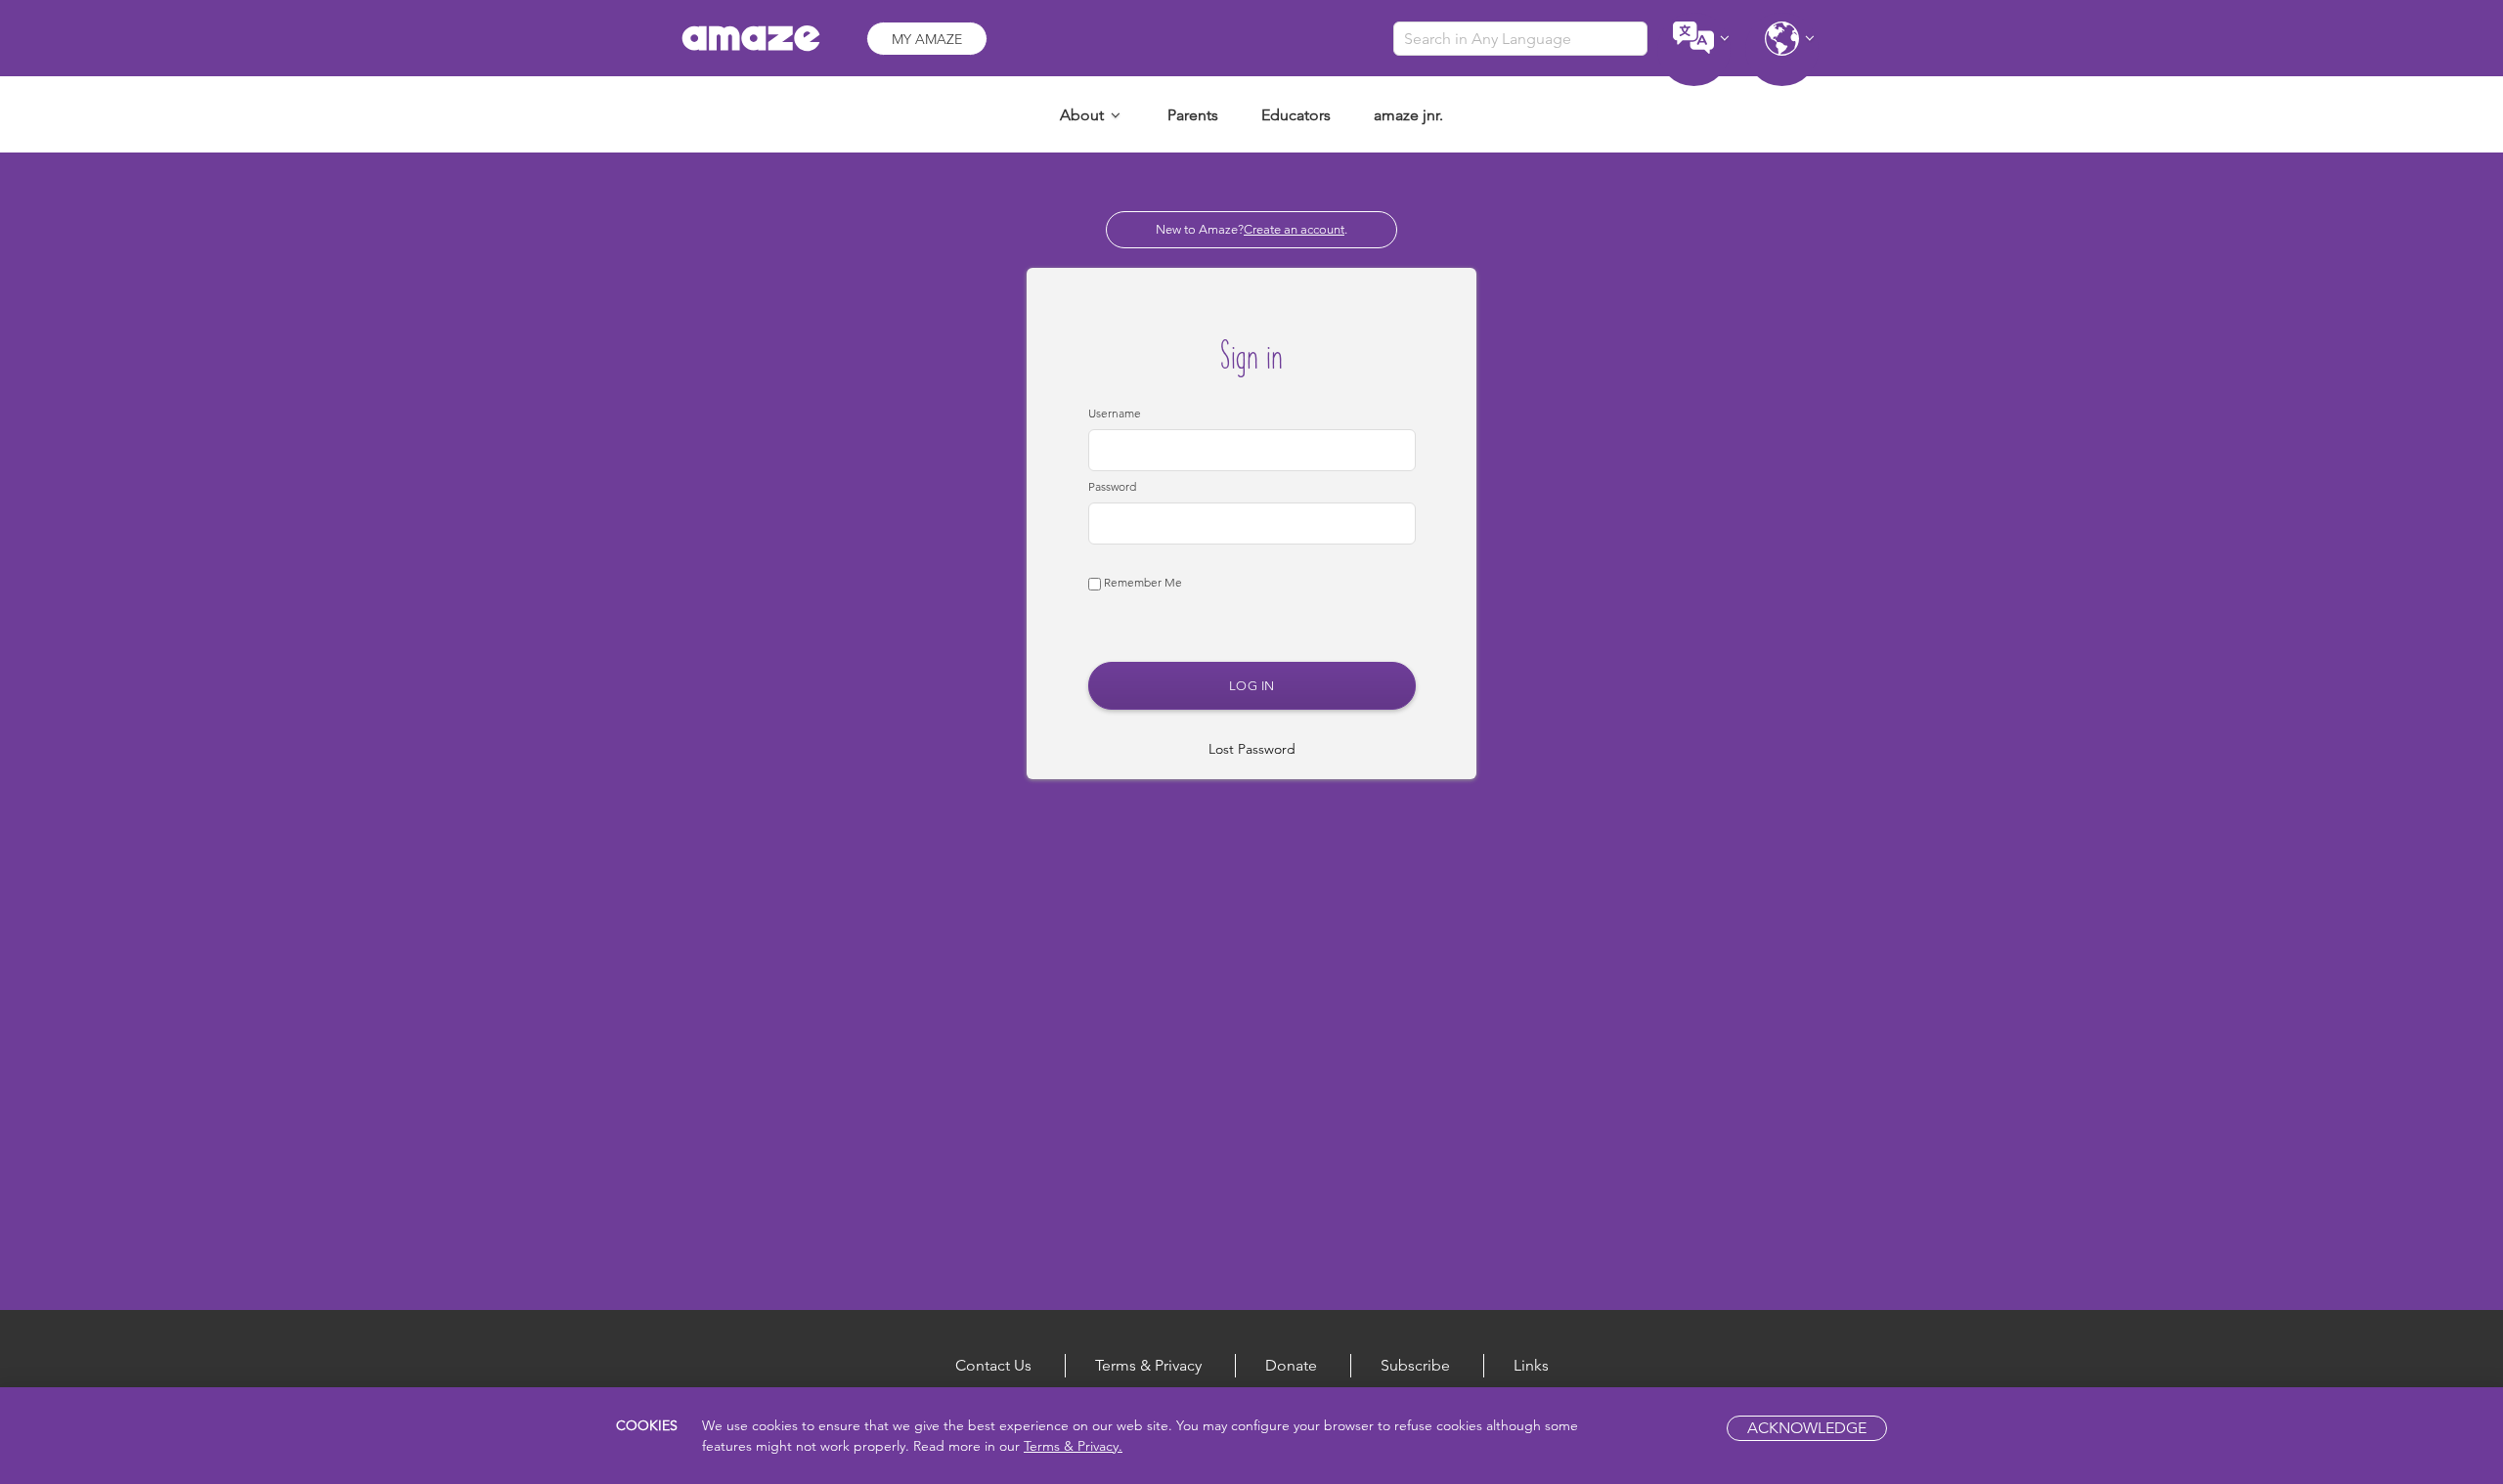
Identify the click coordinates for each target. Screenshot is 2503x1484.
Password (1112, 486)
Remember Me (1142, 582)
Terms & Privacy (1148, 1365)
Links (1531, 1365)
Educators (1296, 115)
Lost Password (1252, 749)
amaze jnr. (1408, 115)
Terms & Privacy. (1073, 1446)
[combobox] (1520, 39)
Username (1115, 413)
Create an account (1294, 229)
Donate (1291, 1365)
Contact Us (993, 1365)
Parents (1193, 115)
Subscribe (1415, 1365)
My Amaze (927, 39)
